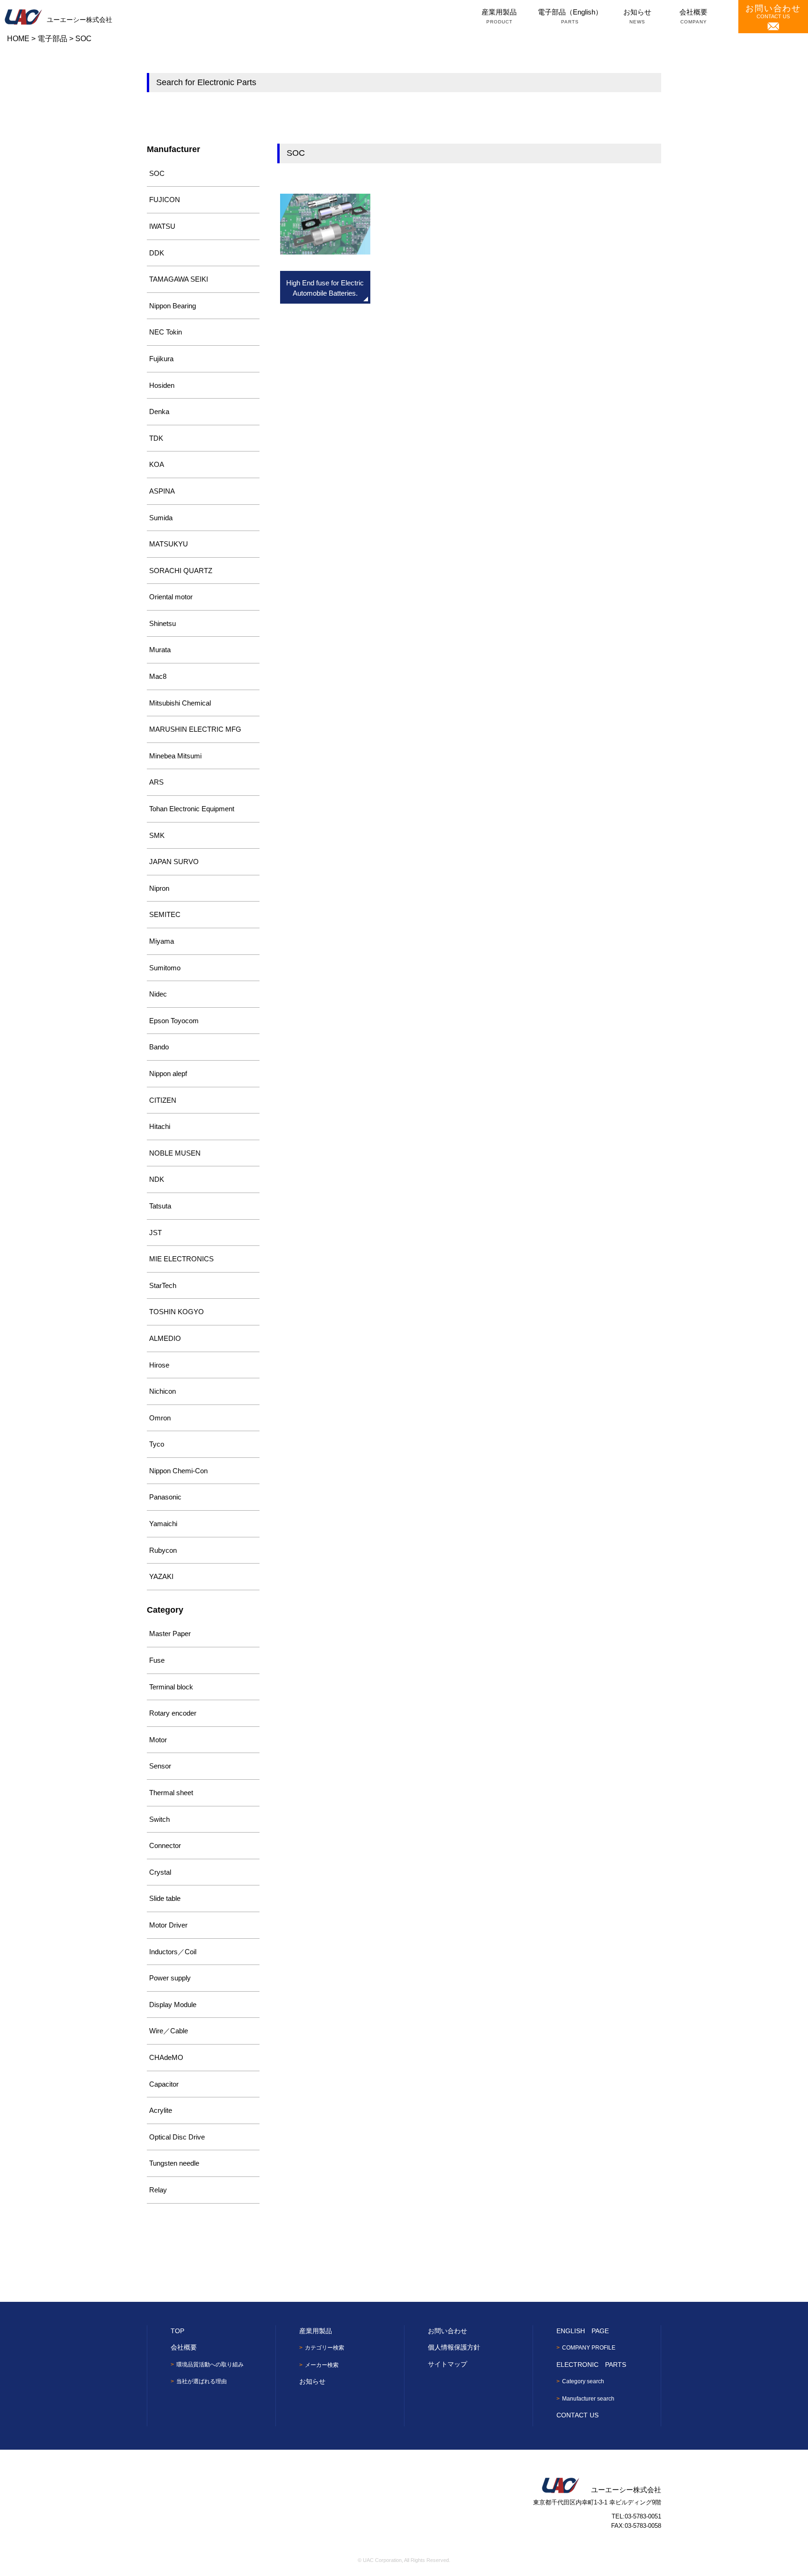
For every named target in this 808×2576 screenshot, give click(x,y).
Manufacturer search (588, 2399)
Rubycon (163, 1550)
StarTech (163, 1285)
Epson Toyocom (174, 1021)
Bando (159, 1047)
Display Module (173, 2005)
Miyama (162, 941)
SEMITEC (165, 914)
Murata (160, 650)
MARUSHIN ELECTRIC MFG (195, 729)
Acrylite (161, 2110)
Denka (159, 411)
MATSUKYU (169, 544)
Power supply (170, 1978)
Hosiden (162, 385)
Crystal (160, 1872)
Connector (165, 1845)
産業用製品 (499, 16)
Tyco (157, 1444)
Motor (158, 1740)
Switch (159, 1819)
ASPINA (162, 491)
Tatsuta (160, 1206)
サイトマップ (447, 2364)
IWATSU (162, 226)
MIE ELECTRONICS (181, 1259)
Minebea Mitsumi (175, 756)
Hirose (159, 1365)
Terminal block (171, 1687)
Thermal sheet (171, 1793)
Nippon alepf (168, 1073)
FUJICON (165, 200)
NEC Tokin (166, 332)
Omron (160, 1418)
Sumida (161, 518)
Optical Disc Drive (177, 2137)
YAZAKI (161, 1576)
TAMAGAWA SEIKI (179, 279)
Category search (583, 2381)
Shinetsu (162, 623)
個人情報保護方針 (454, 2347)
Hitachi (160, 1126)
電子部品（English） (570, 16)
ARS (156, 782)
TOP (177, 2331)
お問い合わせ (447, 2331)
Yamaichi (163, 1524)
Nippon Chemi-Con (178, 1471)
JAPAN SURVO (174, 862)
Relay (158, 2190)
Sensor (160, 1766)
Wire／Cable (169, 2031)
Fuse (157, 1660)
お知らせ (637, 16)
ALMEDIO (165, 1338)
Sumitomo (165, 968)
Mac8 (158, 676)
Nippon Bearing (173, 306)
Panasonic (165, 1497)
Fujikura (161, 359)
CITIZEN (163, 1100)
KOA (157, 464)
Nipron (159, 888)
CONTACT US (773, 11)
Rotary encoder (173, 1713)
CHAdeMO (166, 2057)
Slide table (165, 1898)
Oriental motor (171, 597)
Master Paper (170, 1634)
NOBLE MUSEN (175, 1153)
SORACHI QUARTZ (181, 571)
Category (165, 1610)
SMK (157, 835)
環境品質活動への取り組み (210, 2365)
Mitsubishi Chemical (180, 703)
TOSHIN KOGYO (177, 1312)
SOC (157, 173)
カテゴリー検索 (325, 2348)
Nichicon (162, 1391)
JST (155, 1233)
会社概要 (693, 16)
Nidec (158, 994)
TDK (156, 438)
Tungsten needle (174, 2163)
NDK (157, 1179)
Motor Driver (168, 1925)
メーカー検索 (322, 2365)
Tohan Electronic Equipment (192, 809)
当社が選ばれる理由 (202, 2381)
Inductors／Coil (173, 1952)
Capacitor (164, 2084)
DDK (157, 253)
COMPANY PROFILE (589, 2348)
